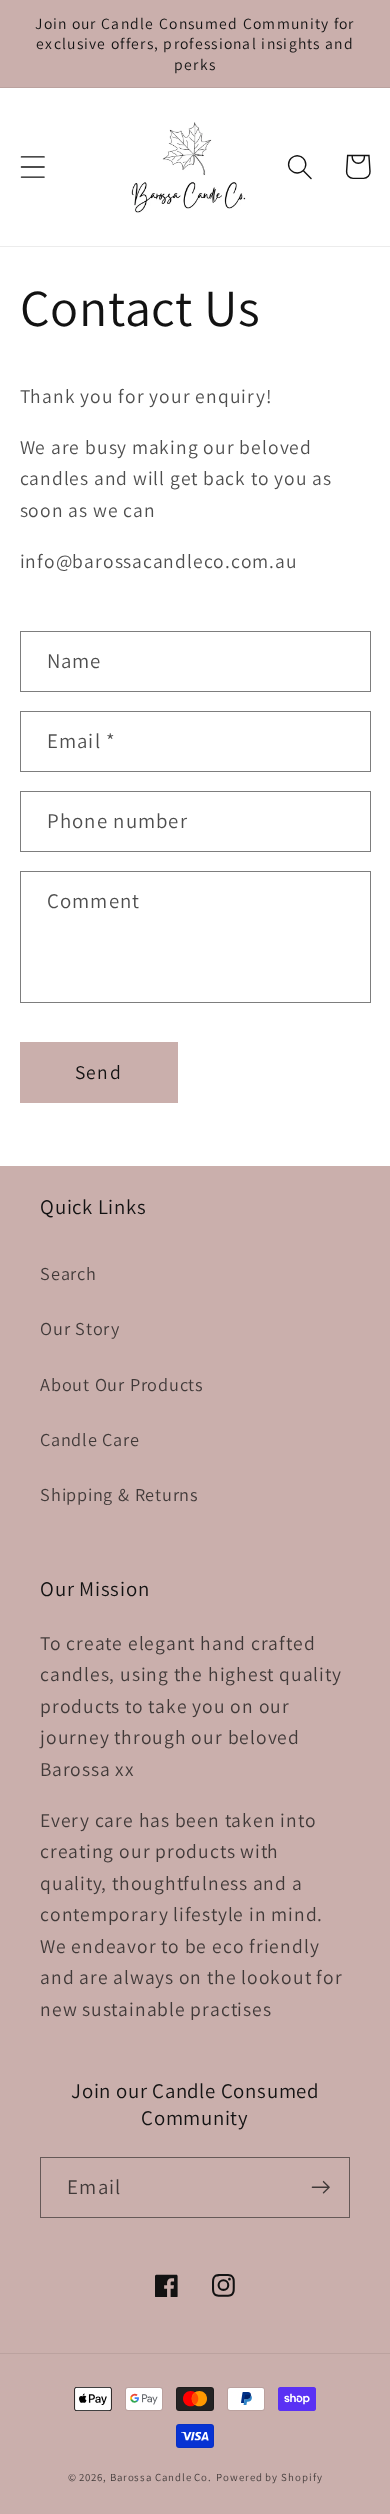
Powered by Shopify (269, 2477)
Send (98, 1072)
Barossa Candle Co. (161, 2477)
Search (68, 1273)
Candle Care (90, 1439)
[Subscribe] (320, 2187)
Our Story (80, 1328)
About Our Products (122, 1384)
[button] (32, 166)
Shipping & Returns (119, 1494)
